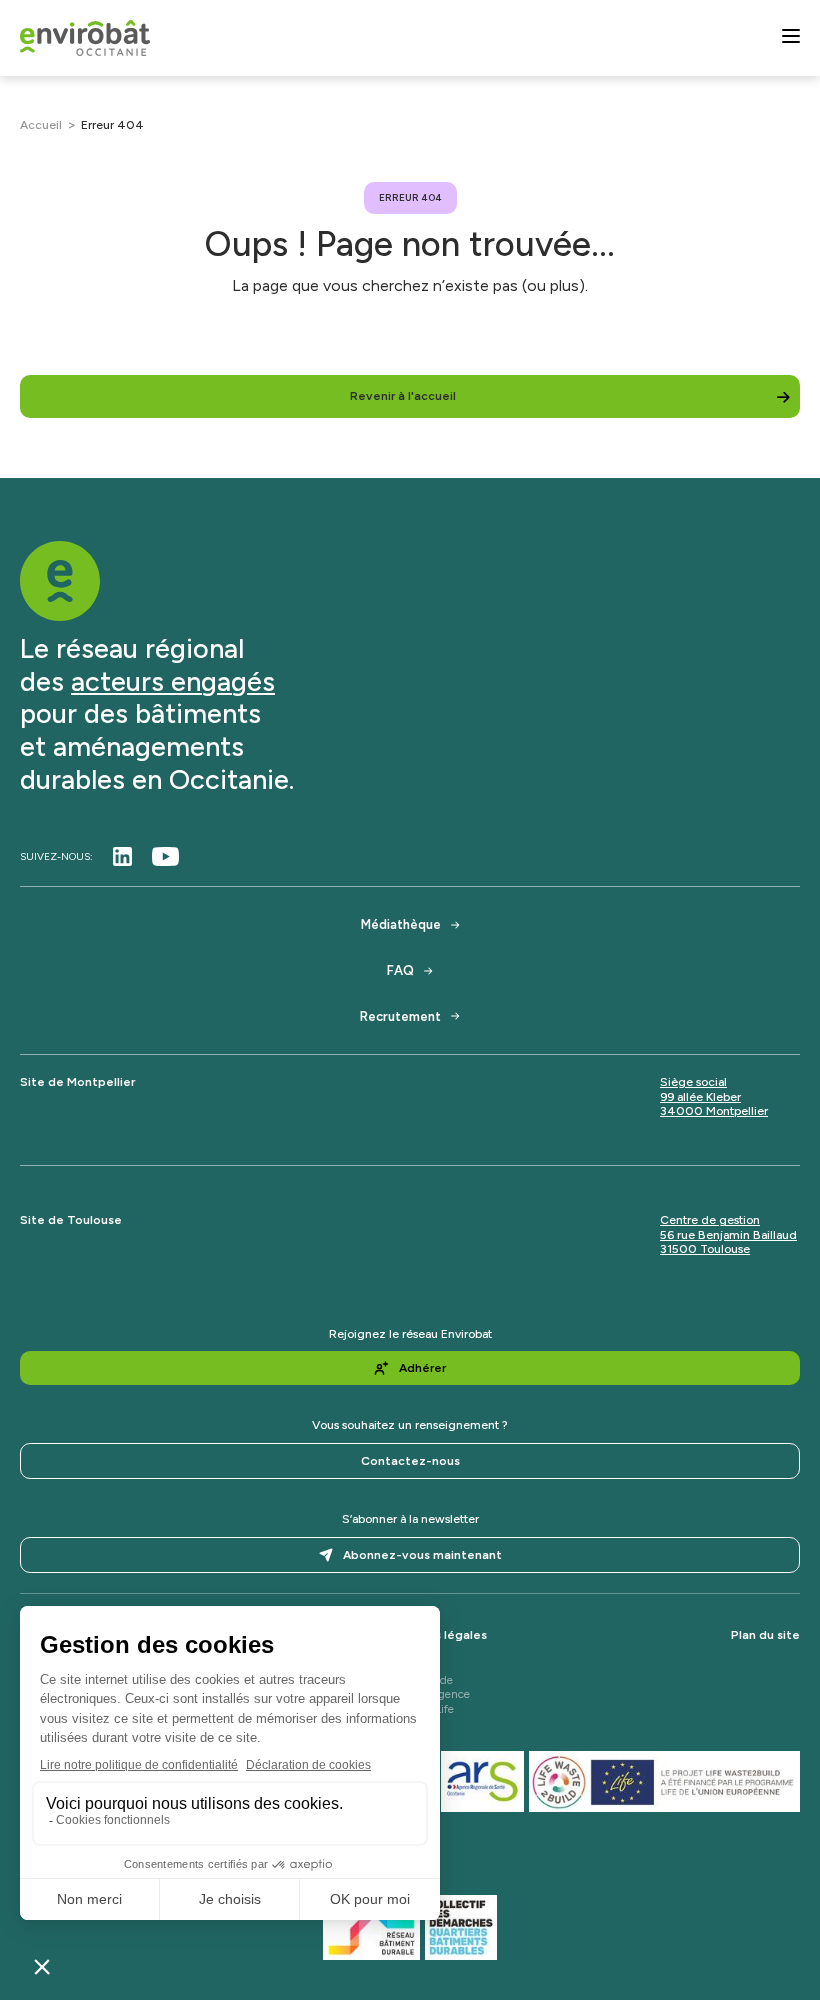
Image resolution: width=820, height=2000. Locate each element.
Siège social (693, 1082)
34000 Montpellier (714, 1111)
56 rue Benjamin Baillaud (728, 1235)
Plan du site (765, 1635)
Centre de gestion (710, 1220)
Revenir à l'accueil (403, 396)
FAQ (400, 970)
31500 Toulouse (705, 1249)
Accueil (41, 125)
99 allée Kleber (700, 1097)
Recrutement (400, 1016)
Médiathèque (401, 924)
